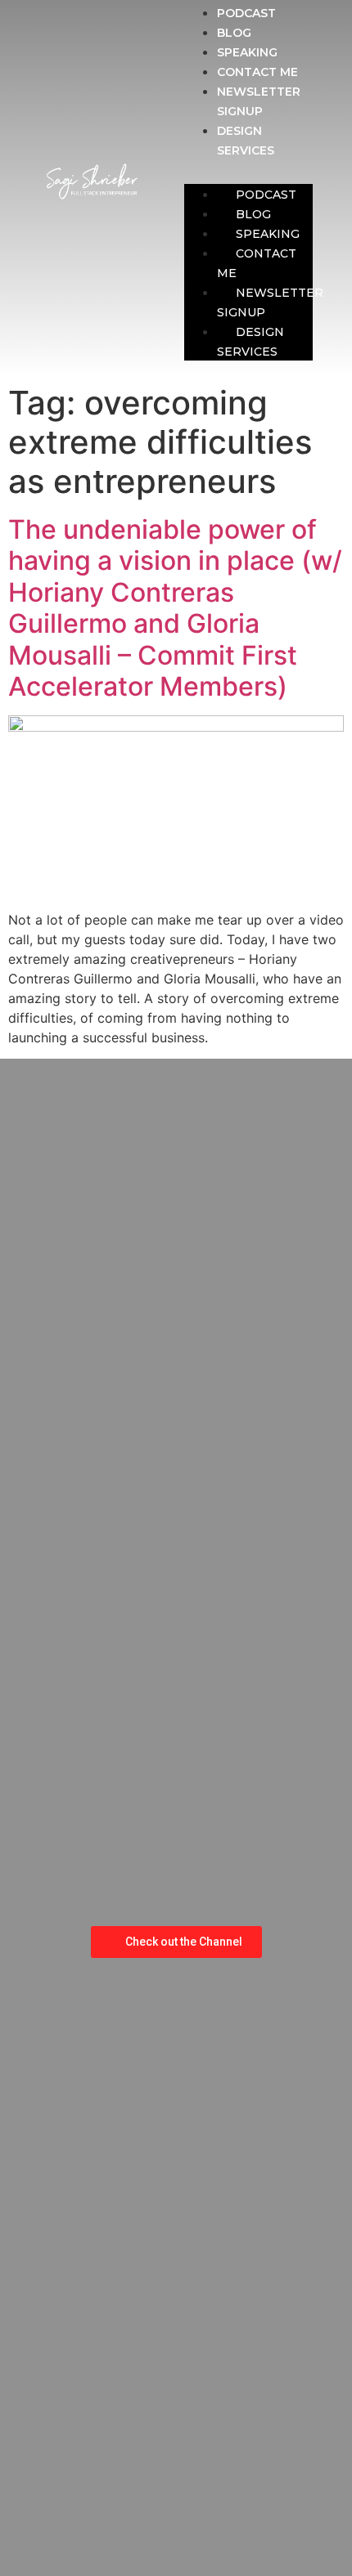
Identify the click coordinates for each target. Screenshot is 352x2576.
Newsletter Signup (270, 302)
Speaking (247, 52)
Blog (234, 33)
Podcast (246, 13)
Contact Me (257, 72)
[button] (248, 169)
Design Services (250, 342)
